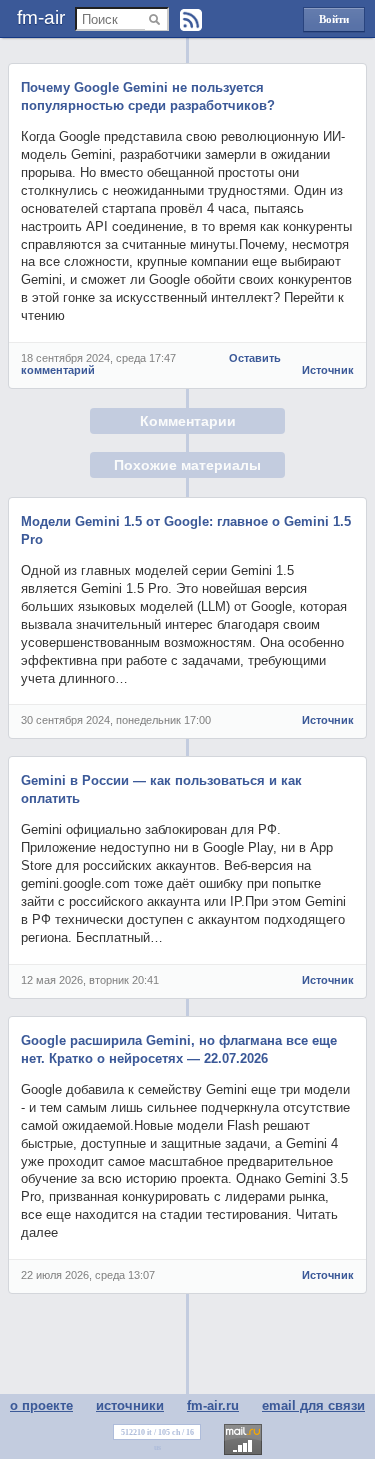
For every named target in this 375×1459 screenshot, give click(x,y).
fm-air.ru (213, 1405)
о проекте (41, 1405)
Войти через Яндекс (334, 22)
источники (130, 1405)
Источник (328, 370)
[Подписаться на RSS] (191, 20)
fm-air (41, 17)
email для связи (313, 1405)
